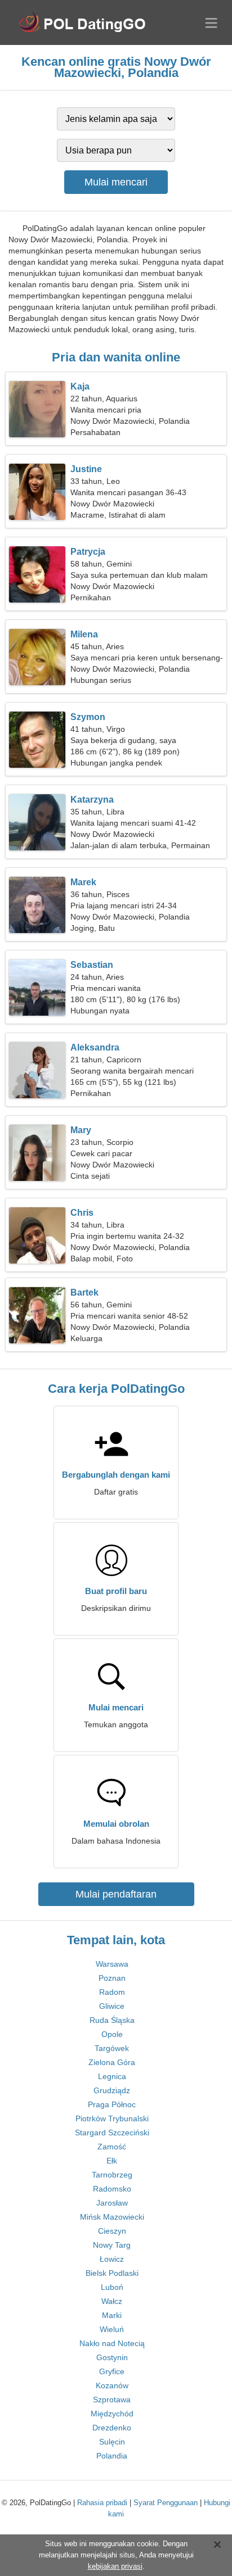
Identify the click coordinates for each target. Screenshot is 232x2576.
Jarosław (112, 2203)
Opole (112, 2034)
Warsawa (112, 1964)
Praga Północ (112, 2104)
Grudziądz (112, 2090)
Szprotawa (112, 2400)
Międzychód (112, 2414)
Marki (112, 2315)
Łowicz (112, 2259)
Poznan (112, 1978)
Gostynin (112, 2357)
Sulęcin (112, 2442)
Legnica (112, 2076)
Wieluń (112, 2329)
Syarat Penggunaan (166, 2503)
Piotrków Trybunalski (112, 2118)
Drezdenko (112, 2428)
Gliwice (112, 2006)
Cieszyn (112, 2231)
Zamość (112, 2147)
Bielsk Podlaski (112, 2273)
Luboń (112, 2287)
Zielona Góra (112, 2062)
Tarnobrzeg (112, 2175)
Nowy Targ (112, 2245)
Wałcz (112, 2301)
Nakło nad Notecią (112, 2343)
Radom (112, 1992)
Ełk (112, 2161)
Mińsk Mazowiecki (112, 2217)
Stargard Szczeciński (112, 2133)
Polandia (112, 2456)
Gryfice (112, 2371)
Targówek (112, 2048)
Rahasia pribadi (102, 2503)
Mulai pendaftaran (116, 1894)
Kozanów (112, 2385)
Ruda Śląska (112, 2020)
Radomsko (112, 2189)
